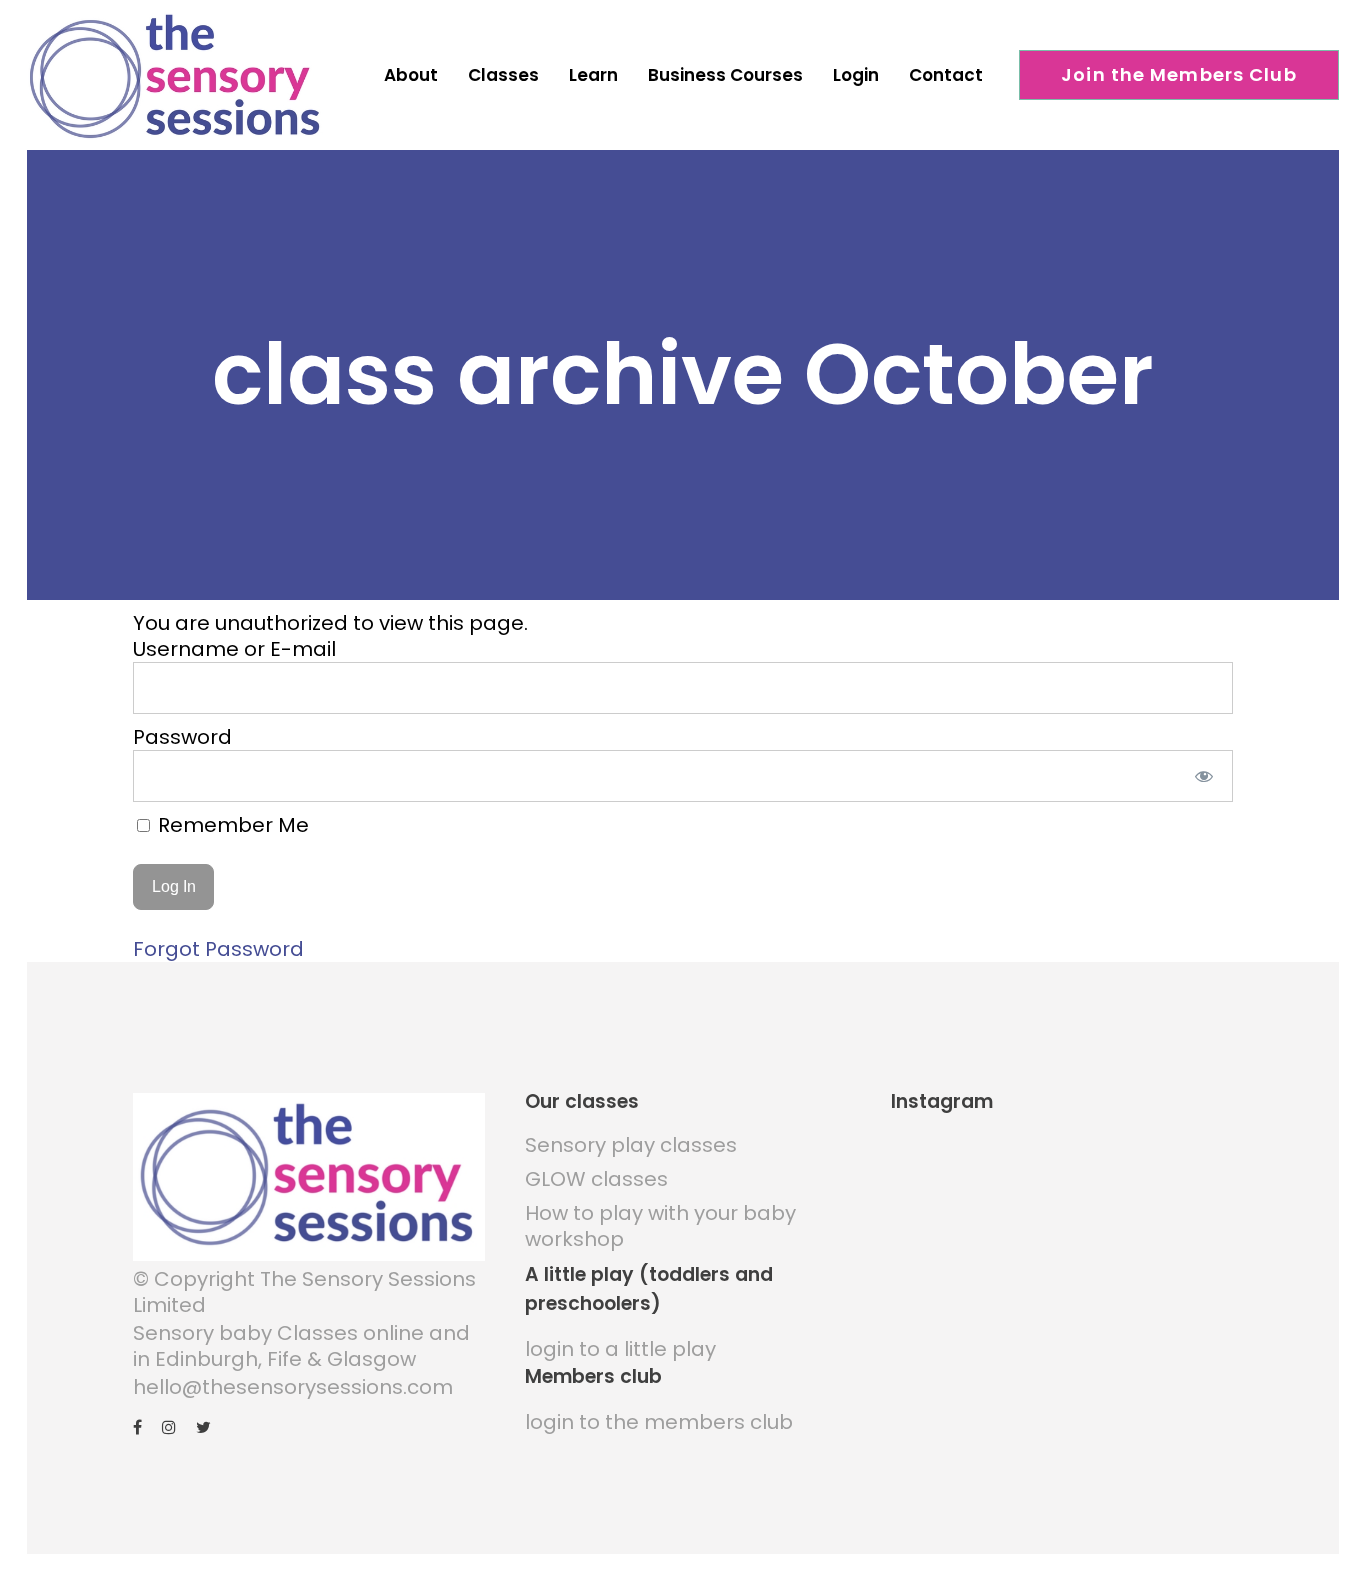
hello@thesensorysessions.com (293, 1387)
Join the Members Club (1179, 74)
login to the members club (659, 1422)
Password (182, 737)
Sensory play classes (631, 1145)
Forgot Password (218, 949)
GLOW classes (596, 1179)
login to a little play (620, 1349)
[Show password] (1204, 776)
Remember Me (231, 825)
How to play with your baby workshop (660, 1226)
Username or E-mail (234, 649)
